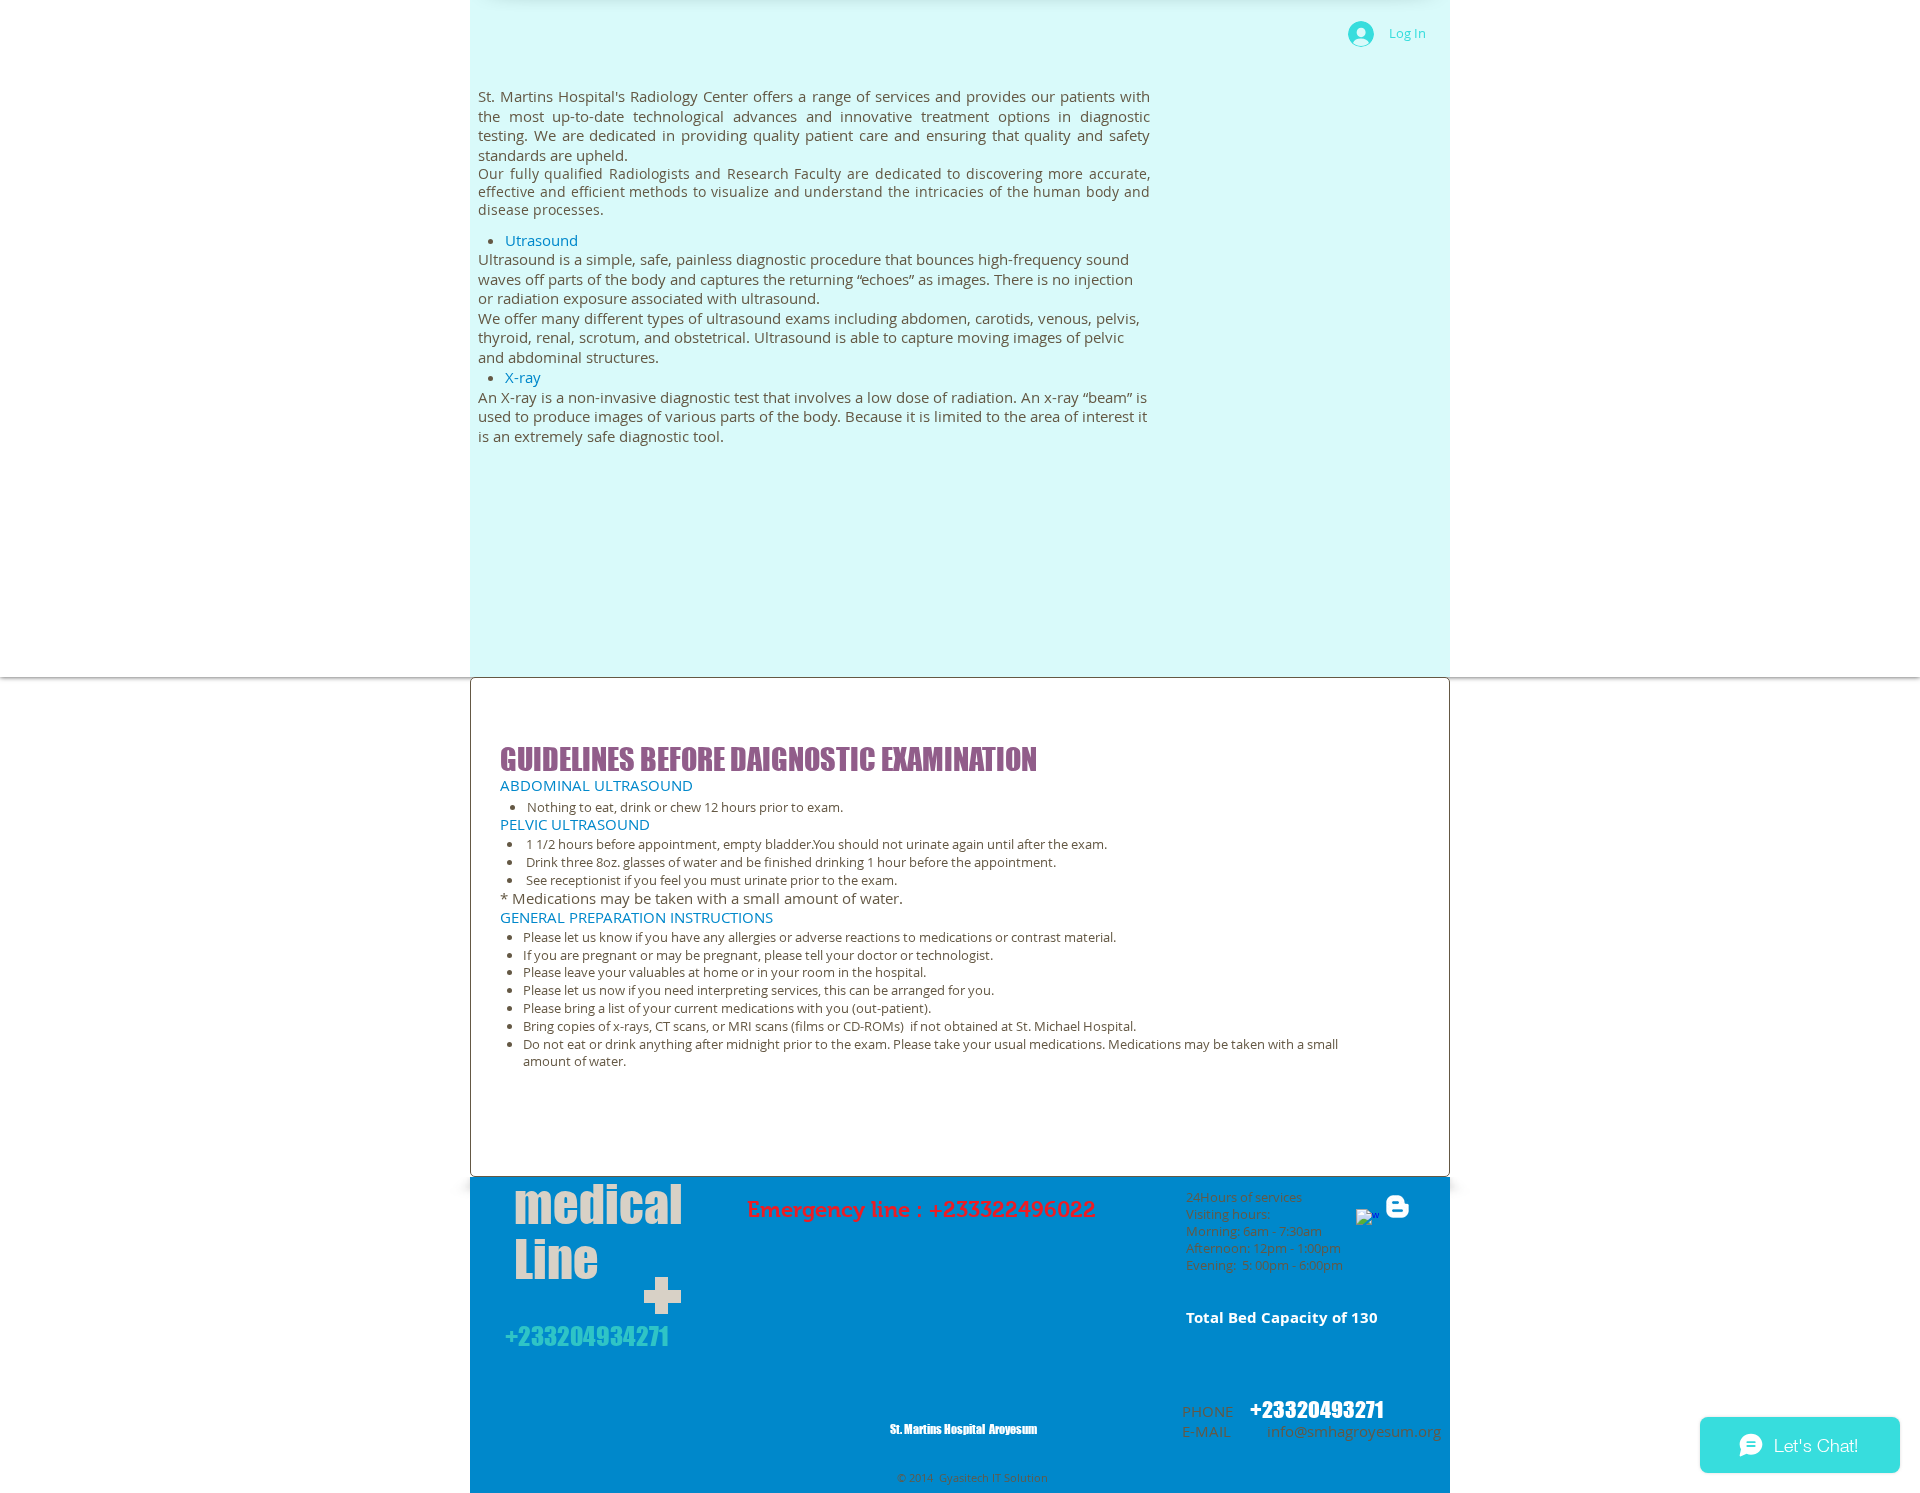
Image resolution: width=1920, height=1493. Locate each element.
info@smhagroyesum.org (1354, 1431)
